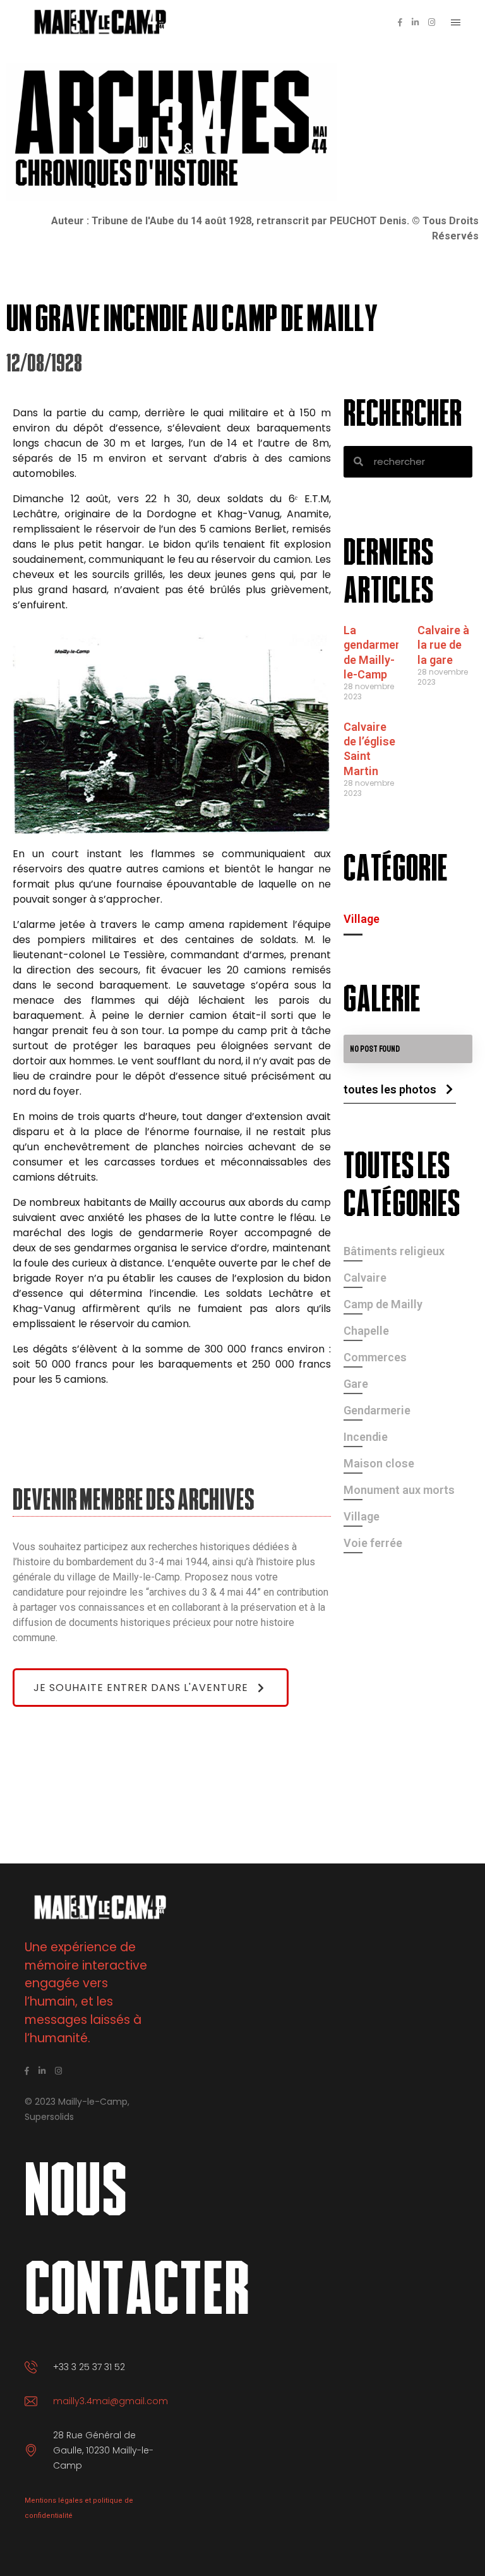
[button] (151, 1688)
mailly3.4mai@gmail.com (111, 2401)
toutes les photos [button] (390, 1089)
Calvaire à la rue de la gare (443, 645)
